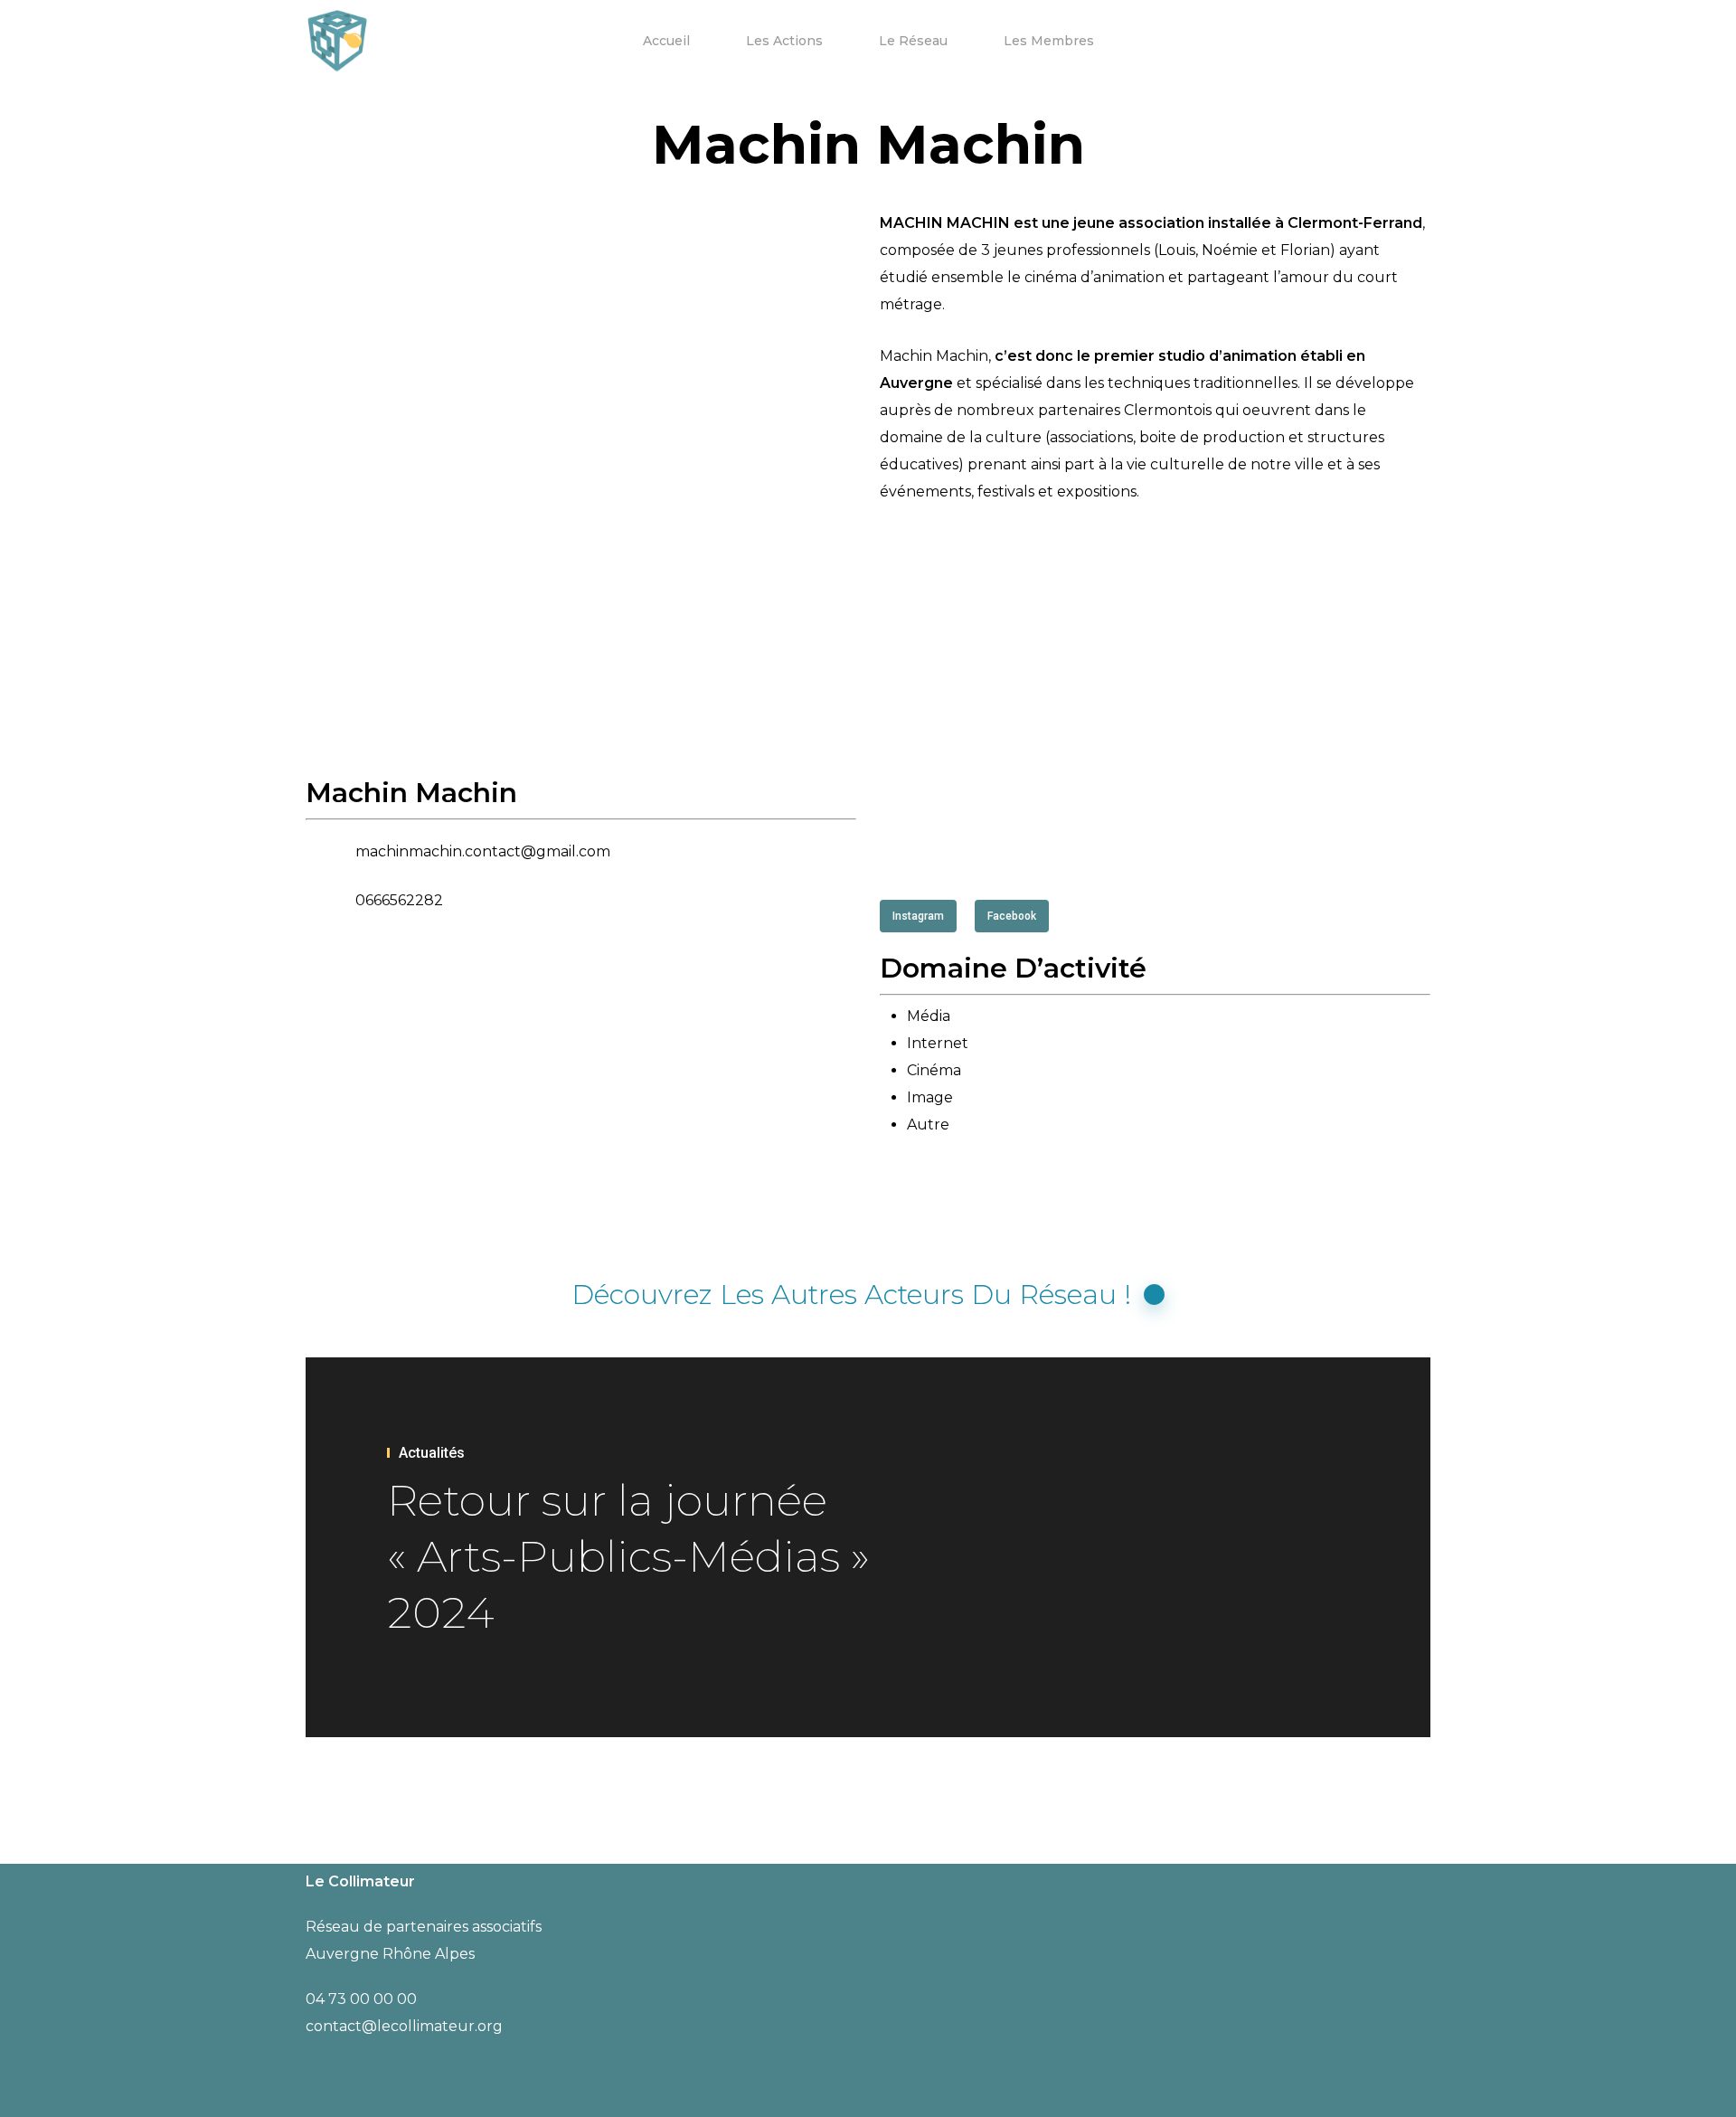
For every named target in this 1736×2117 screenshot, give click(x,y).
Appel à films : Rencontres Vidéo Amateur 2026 (573, 1936)
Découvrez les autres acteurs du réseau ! (851, 1295)
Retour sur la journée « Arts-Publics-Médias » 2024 (628, 1556)
